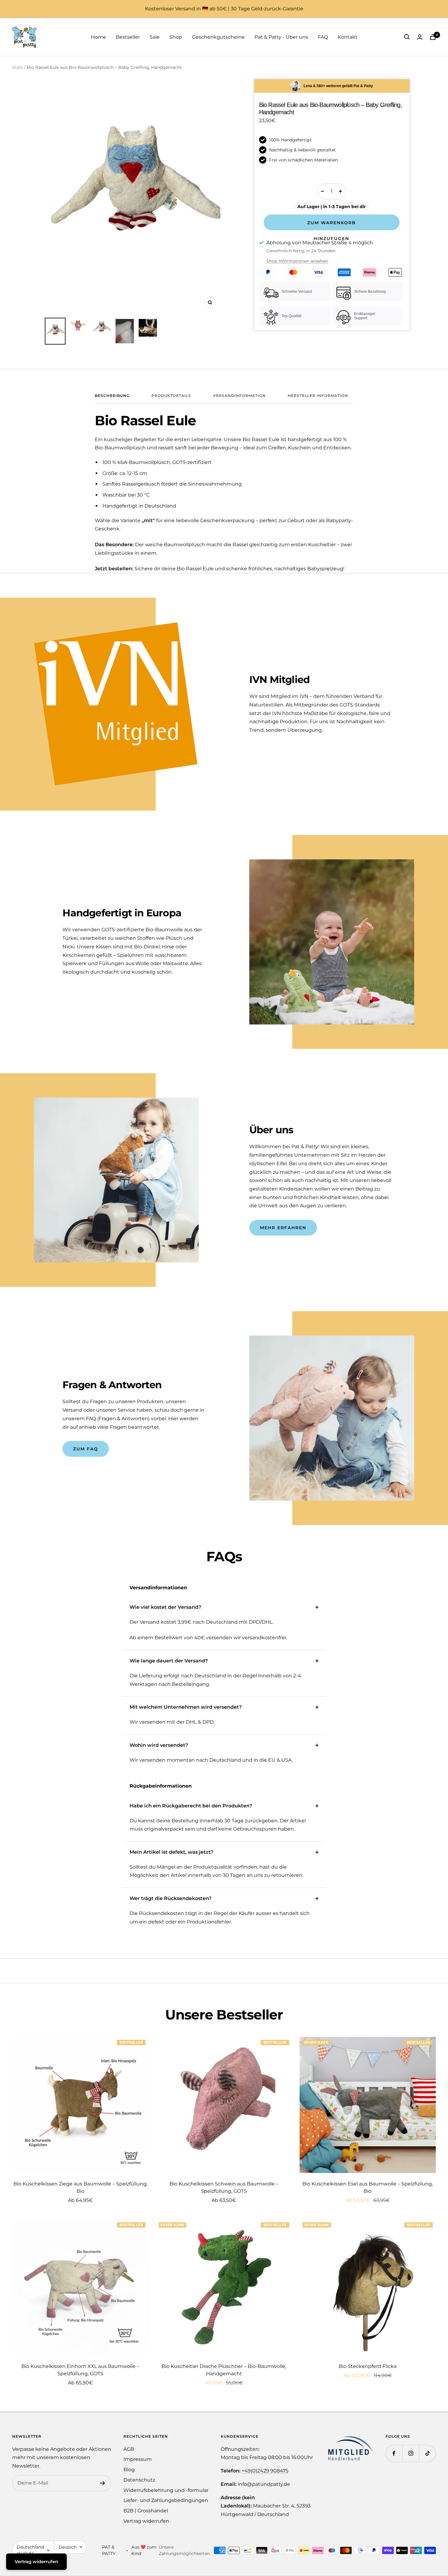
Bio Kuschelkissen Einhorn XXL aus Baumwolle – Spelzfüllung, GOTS (80, 2370)
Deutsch (68, 2547)
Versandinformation (239, 396)
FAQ (323, 37)
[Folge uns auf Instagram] (411, 2453)
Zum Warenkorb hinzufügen (332, 225)
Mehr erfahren (283, 1228)
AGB (129, 2449)
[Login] (420, 37)
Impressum (138, 2459)
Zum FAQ (86, 1449)
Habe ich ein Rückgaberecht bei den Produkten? (191, 1806)
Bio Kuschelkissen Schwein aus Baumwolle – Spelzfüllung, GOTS (224, 2187)
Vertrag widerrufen (146, 2521)
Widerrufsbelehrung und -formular (166, 2490)
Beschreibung (112, 396)
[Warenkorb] (433, 37)
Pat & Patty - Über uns (281, 37)
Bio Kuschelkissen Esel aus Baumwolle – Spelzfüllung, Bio (368, 2187)
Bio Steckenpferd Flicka (368, 2366)
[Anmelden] (103, 2483)
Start (18, 67)
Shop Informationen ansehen (297, 261)
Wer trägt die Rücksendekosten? (171, 1898)
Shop (176, 37)
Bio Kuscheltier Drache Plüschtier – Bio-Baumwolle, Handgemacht (224, 2370)
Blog (129, 2470)
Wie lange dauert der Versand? (169, 1661)
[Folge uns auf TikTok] (427, 2453)
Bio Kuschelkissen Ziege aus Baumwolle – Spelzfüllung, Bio (80, 2187)
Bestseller (128, 37)
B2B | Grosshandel (146, 2511)
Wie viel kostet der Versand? (165, 1607)
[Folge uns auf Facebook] (394, 2453)
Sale (155, 37)
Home (98, 37)
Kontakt (348, 37)
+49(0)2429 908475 (265, 2471)
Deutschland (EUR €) (30, 2550)
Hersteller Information (318, 396)
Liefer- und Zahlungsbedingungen (166, 2500)
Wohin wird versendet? (159, 1745)
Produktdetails (171, 396)
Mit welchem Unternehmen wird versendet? (186, 1707)
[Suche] (407, 37)
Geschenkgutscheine (218, 37)
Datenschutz (139, 2480)
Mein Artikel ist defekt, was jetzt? (171, 1852)
